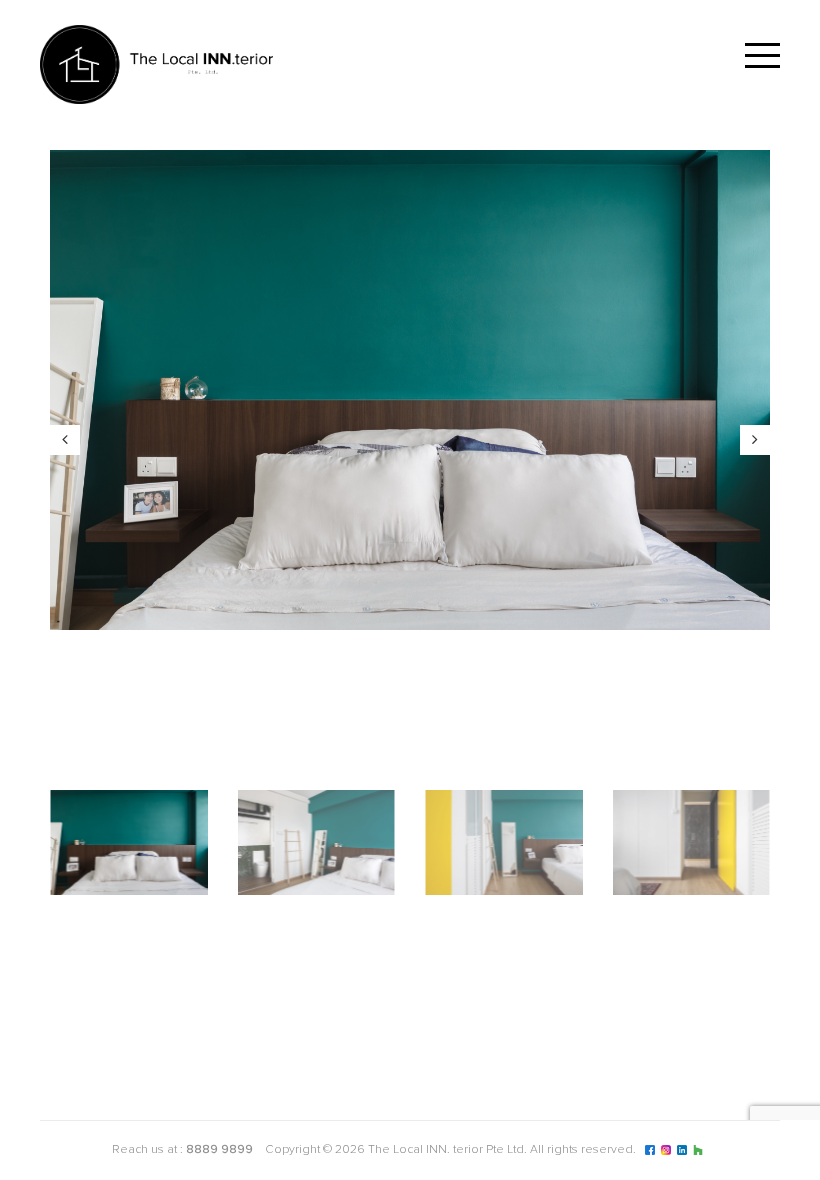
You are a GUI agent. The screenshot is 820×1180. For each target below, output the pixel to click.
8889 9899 (219, 1150)
